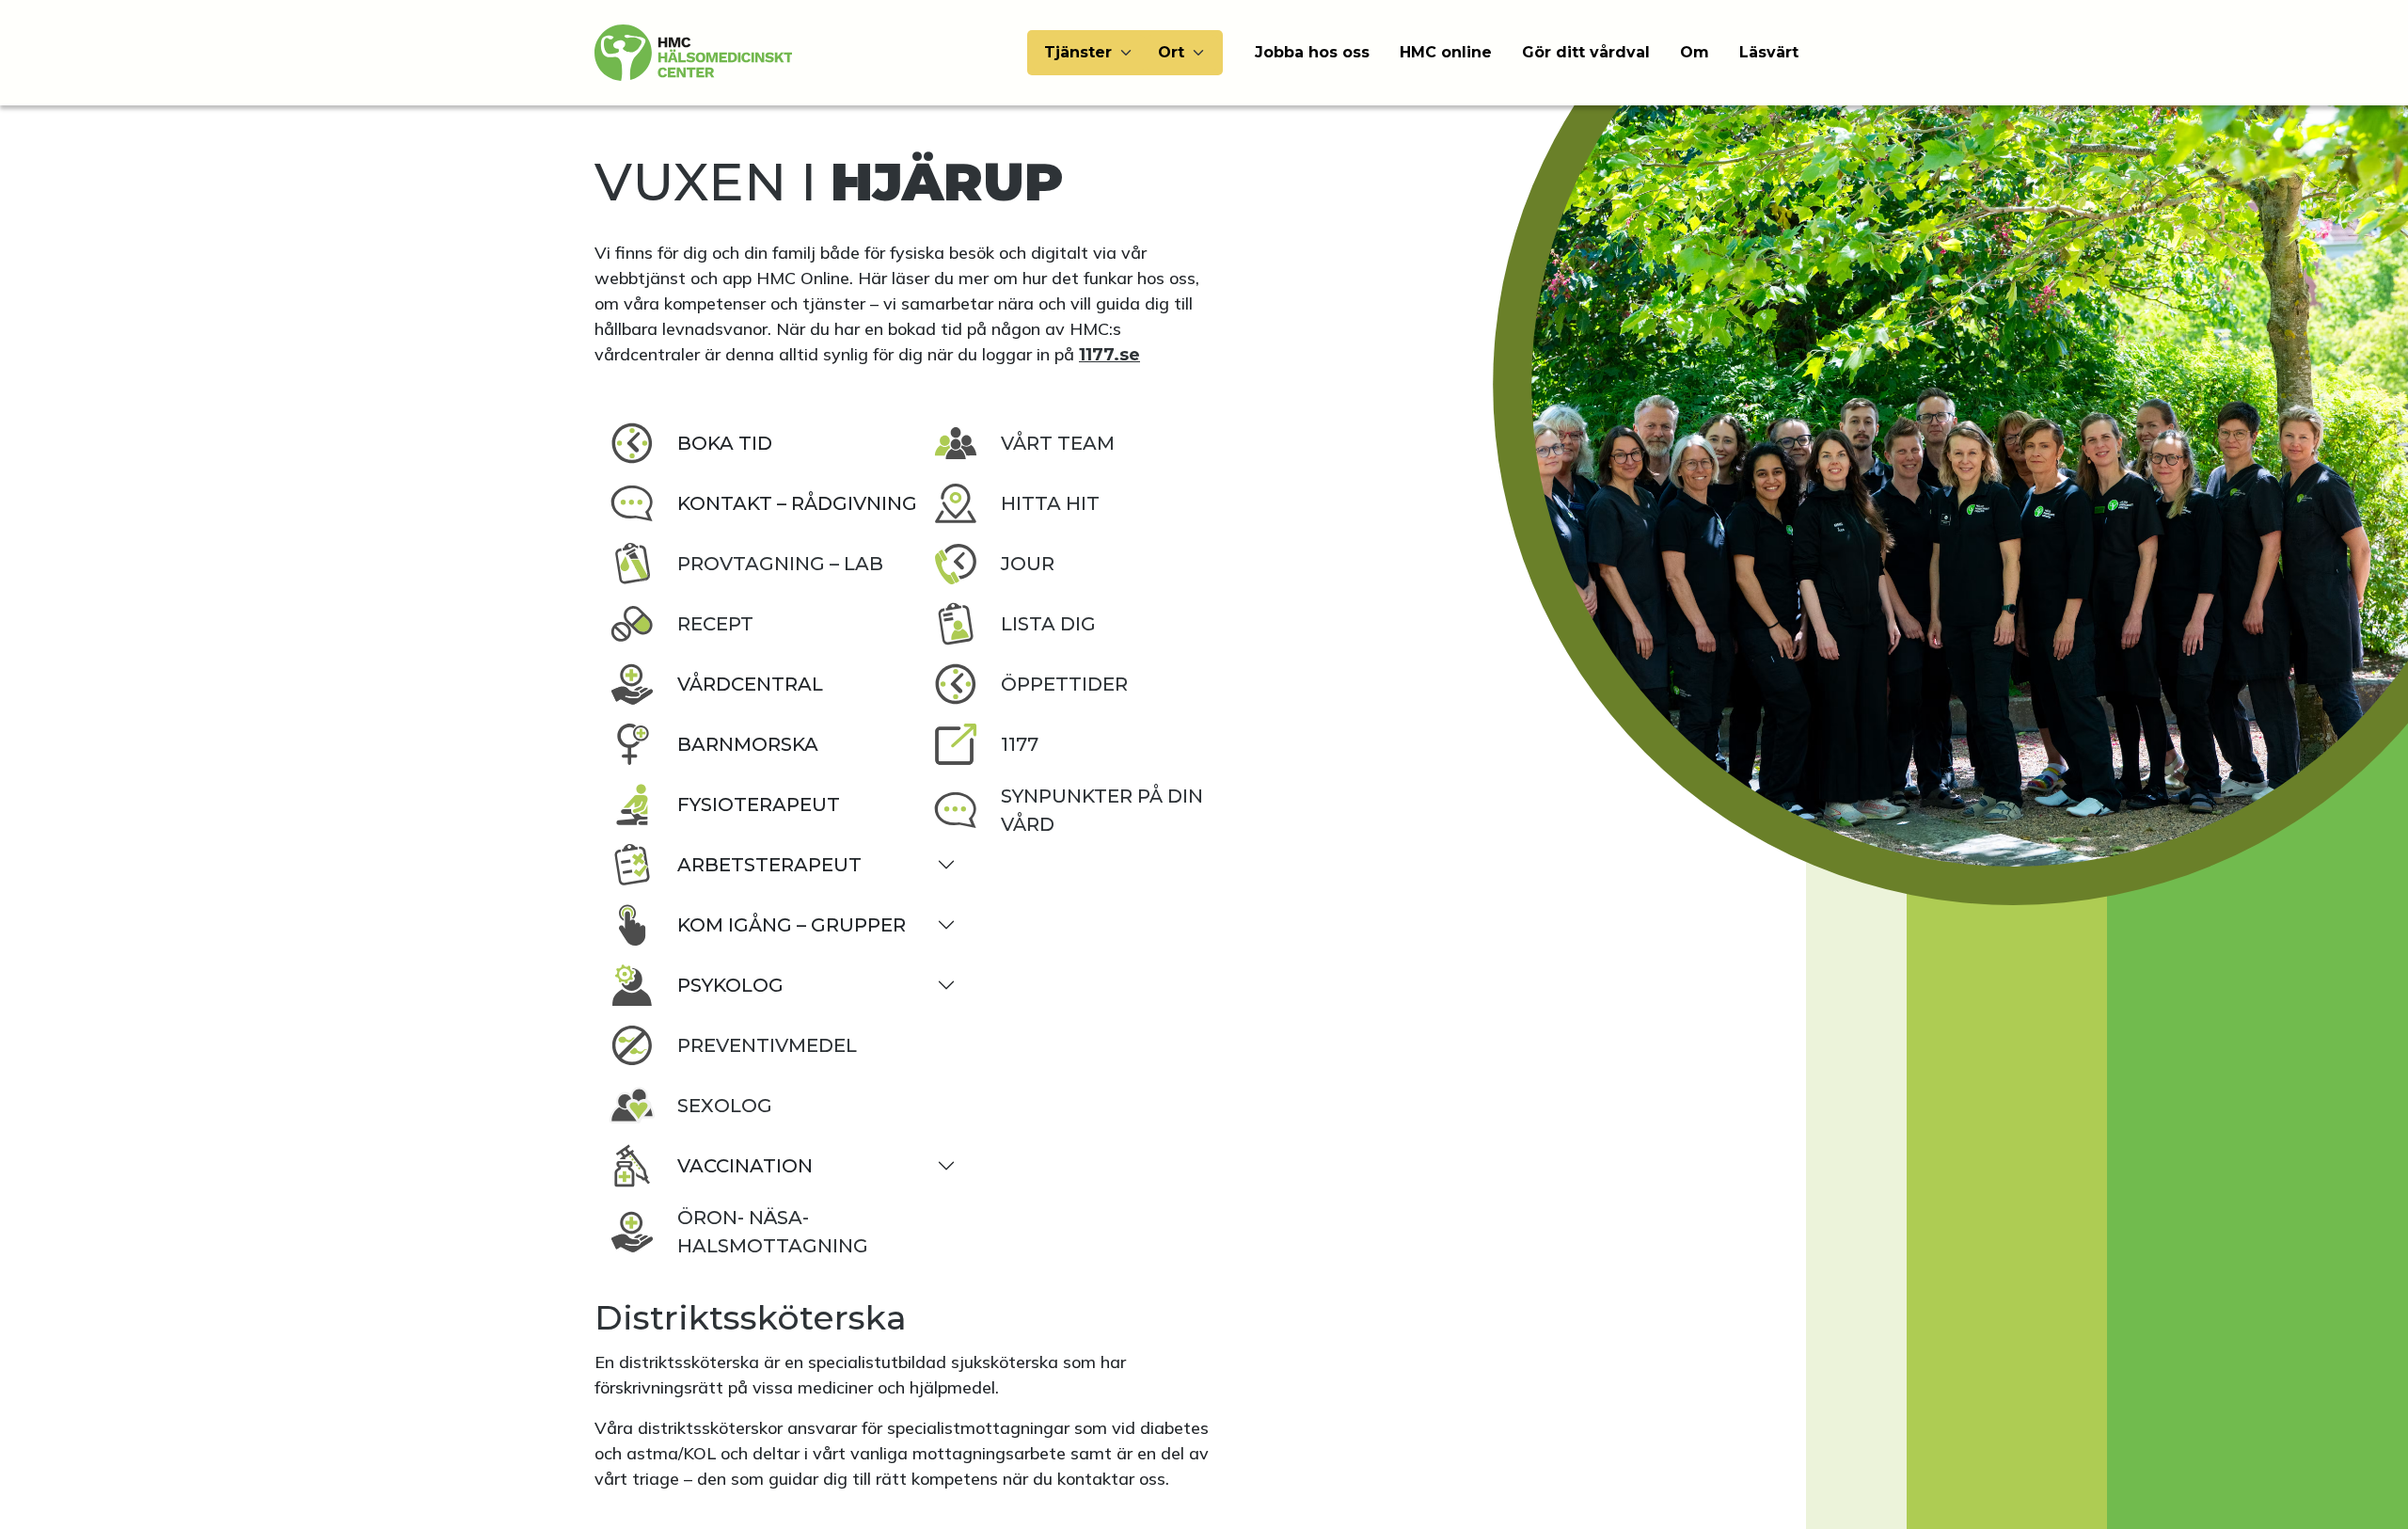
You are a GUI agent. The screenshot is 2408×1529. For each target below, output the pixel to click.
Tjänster (1078, 52)
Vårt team (1058, 443)
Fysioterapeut (759, 804)
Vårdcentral (750, 684)
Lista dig (1048, 624)
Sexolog (725, 1106)
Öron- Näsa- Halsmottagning (773, 1232)
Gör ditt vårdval (1586, 52)
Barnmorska (748, 744)
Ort (1171, 52)
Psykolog (730, 985)
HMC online (1446, 52)
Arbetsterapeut (769, 865)
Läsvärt (1769, 52)
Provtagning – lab (780, 564)
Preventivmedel (767, 1045)
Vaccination (745, 1166)
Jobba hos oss (1312, 52)
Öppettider (1064, 684)
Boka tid (725, 443)
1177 (1020, 744)
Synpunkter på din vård (1102, 810)
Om (1695, 52)
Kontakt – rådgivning (797, 503)
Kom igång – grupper (792, 925)
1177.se (1109, 355)
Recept (715, 624)
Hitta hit (1050, 503)
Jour (1028, 564)
